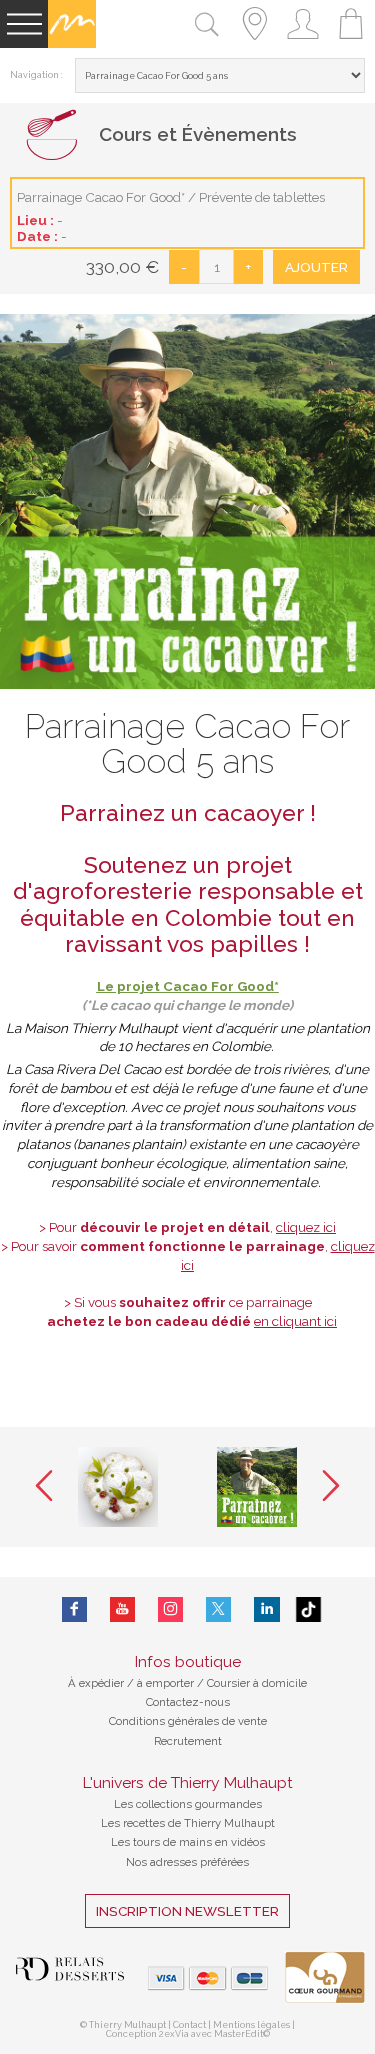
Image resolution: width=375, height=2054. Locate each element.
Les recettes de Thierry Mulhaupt (188, 1823)
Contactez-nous (188, 1702)
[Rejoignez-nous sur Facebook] (74, 1609)
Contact (189, 2025)
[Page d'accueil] (72, 44)
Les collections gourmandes (188, 1804)
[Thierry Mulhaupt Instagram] (170, 1609)
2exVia (175, 2034)
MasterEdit (238, 2034)
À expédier (97, 1683)
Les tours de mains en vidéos (188, 1842)
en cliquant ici (295, 1321)
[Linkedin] (266, 1609)
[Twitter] (218, 1609)
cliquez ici (306, 1227)
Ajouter (316, 267)
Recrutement (188, 1741)
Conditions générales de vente (188, 1721)
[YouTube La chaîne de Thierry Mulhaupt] (122, 1609)
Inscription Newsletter (187, 1911)
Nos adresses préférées (187, 1862)
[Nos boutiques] (255, 44)
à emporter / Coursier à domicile (220, 1683)
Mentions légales (251, 2025)
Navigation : (36, 75)
